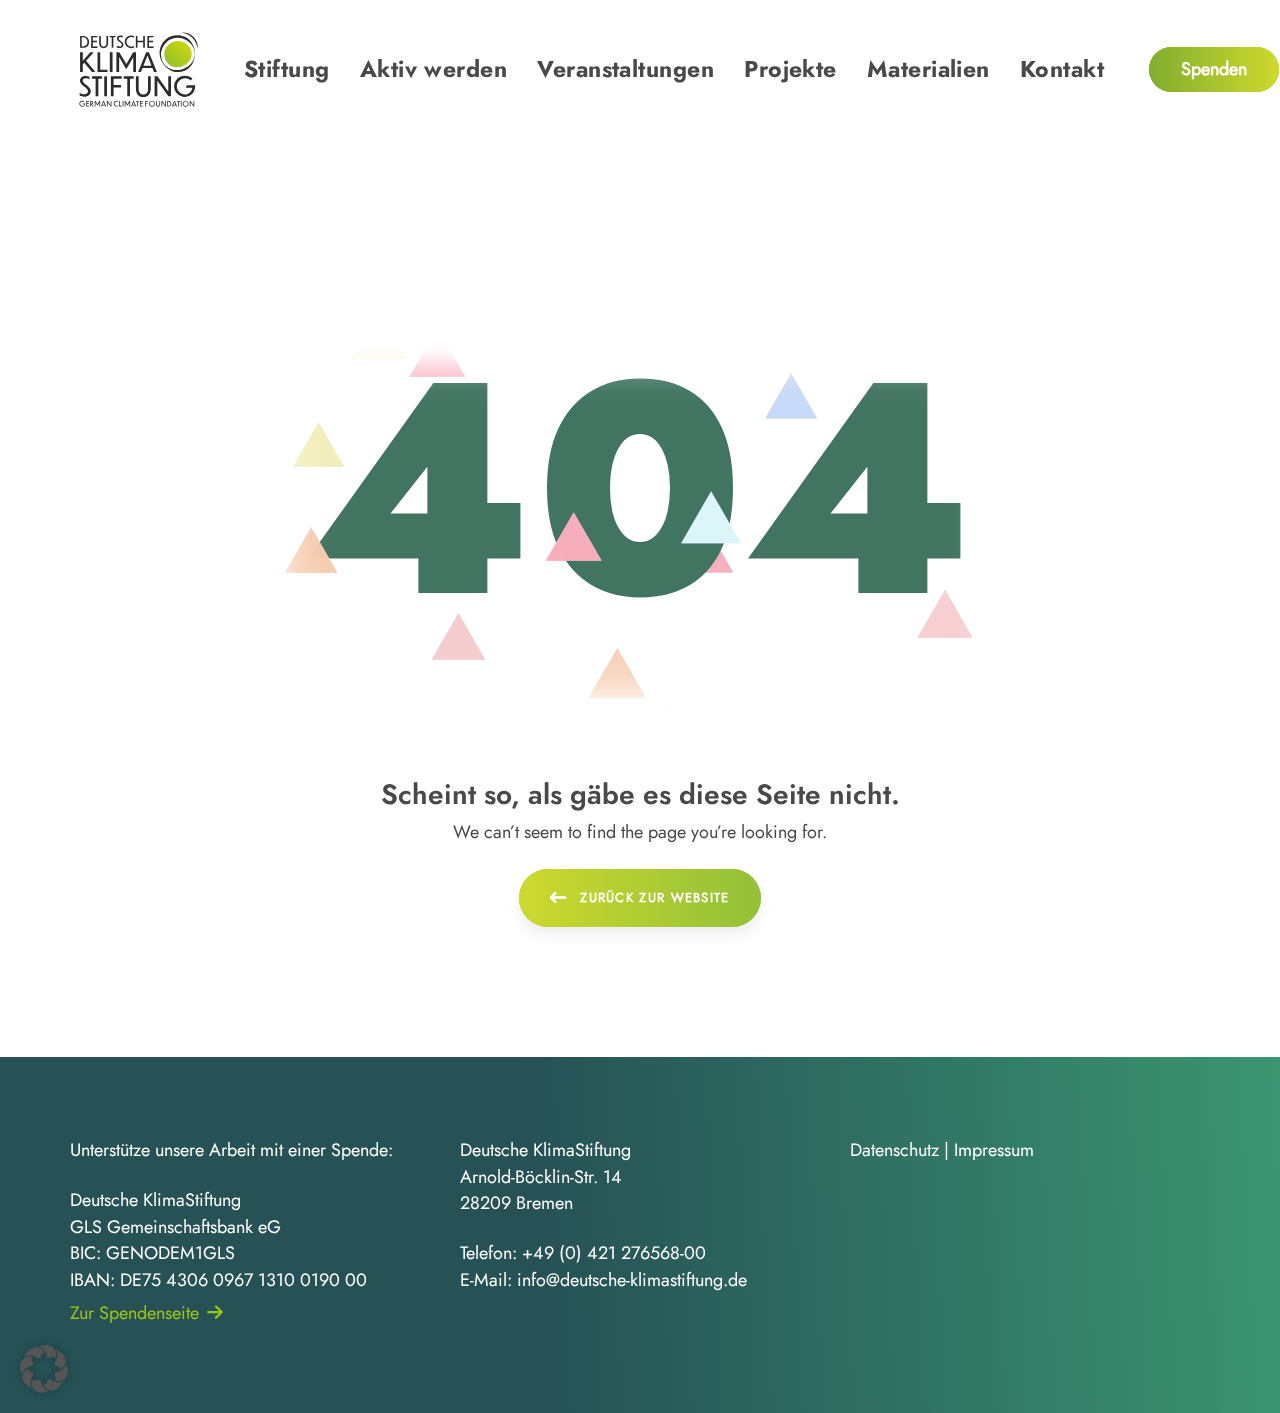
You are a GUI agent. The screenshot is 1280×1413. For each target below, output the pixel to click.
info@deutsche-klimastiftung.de (632, 1280)
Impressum (994, 1150)
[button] (44, 1369)
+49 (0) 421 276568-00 (614, 1253)
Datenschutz (894, 1150)
